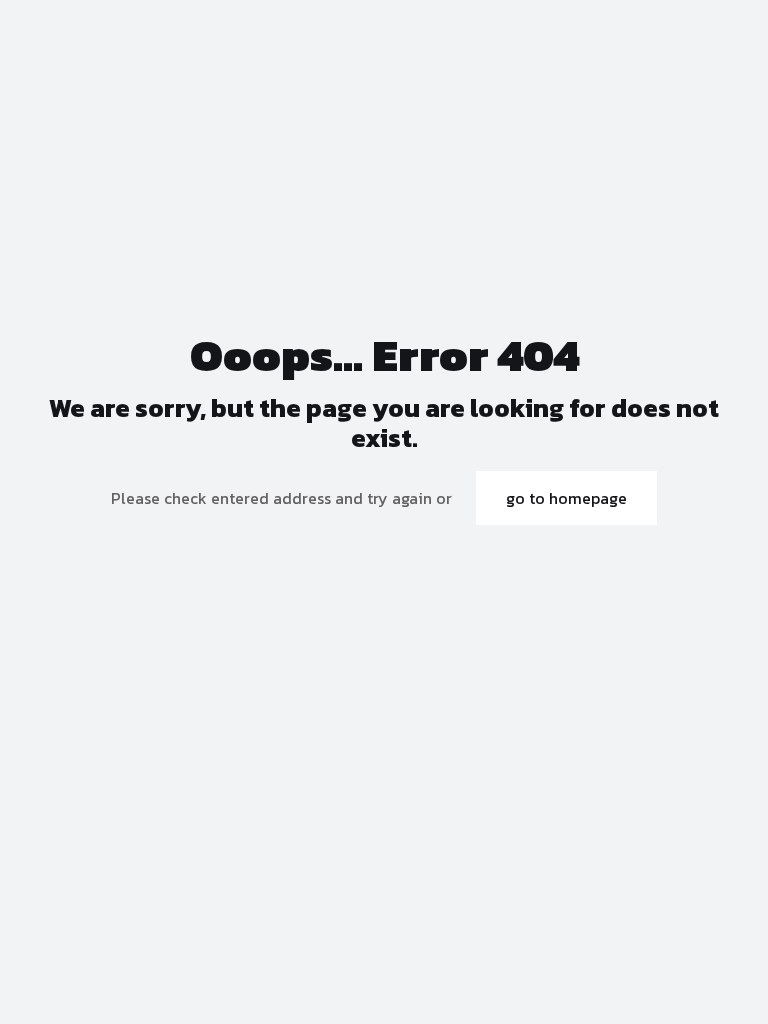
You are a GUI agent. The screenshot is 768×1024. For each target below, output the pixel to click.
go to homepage (566, 498)
